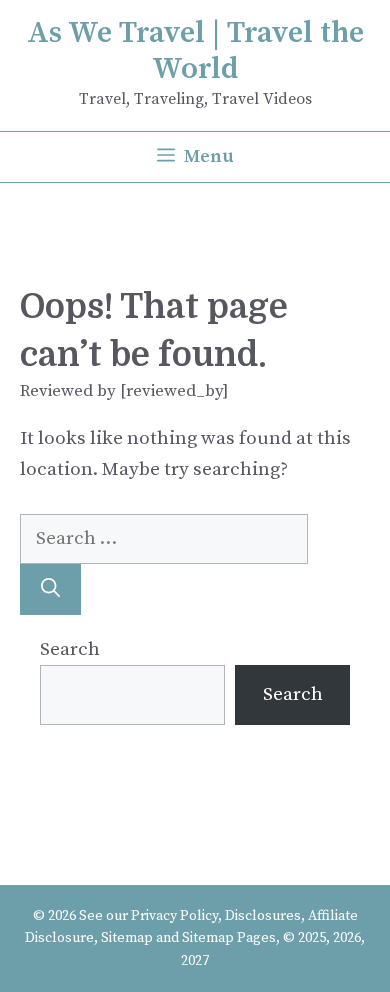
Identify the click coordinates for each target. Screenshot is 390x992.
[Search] (50, 589)
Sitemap (127, 938)
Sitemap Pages (229, 938)
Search (70, 649)
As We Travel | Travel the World (195, 51)
